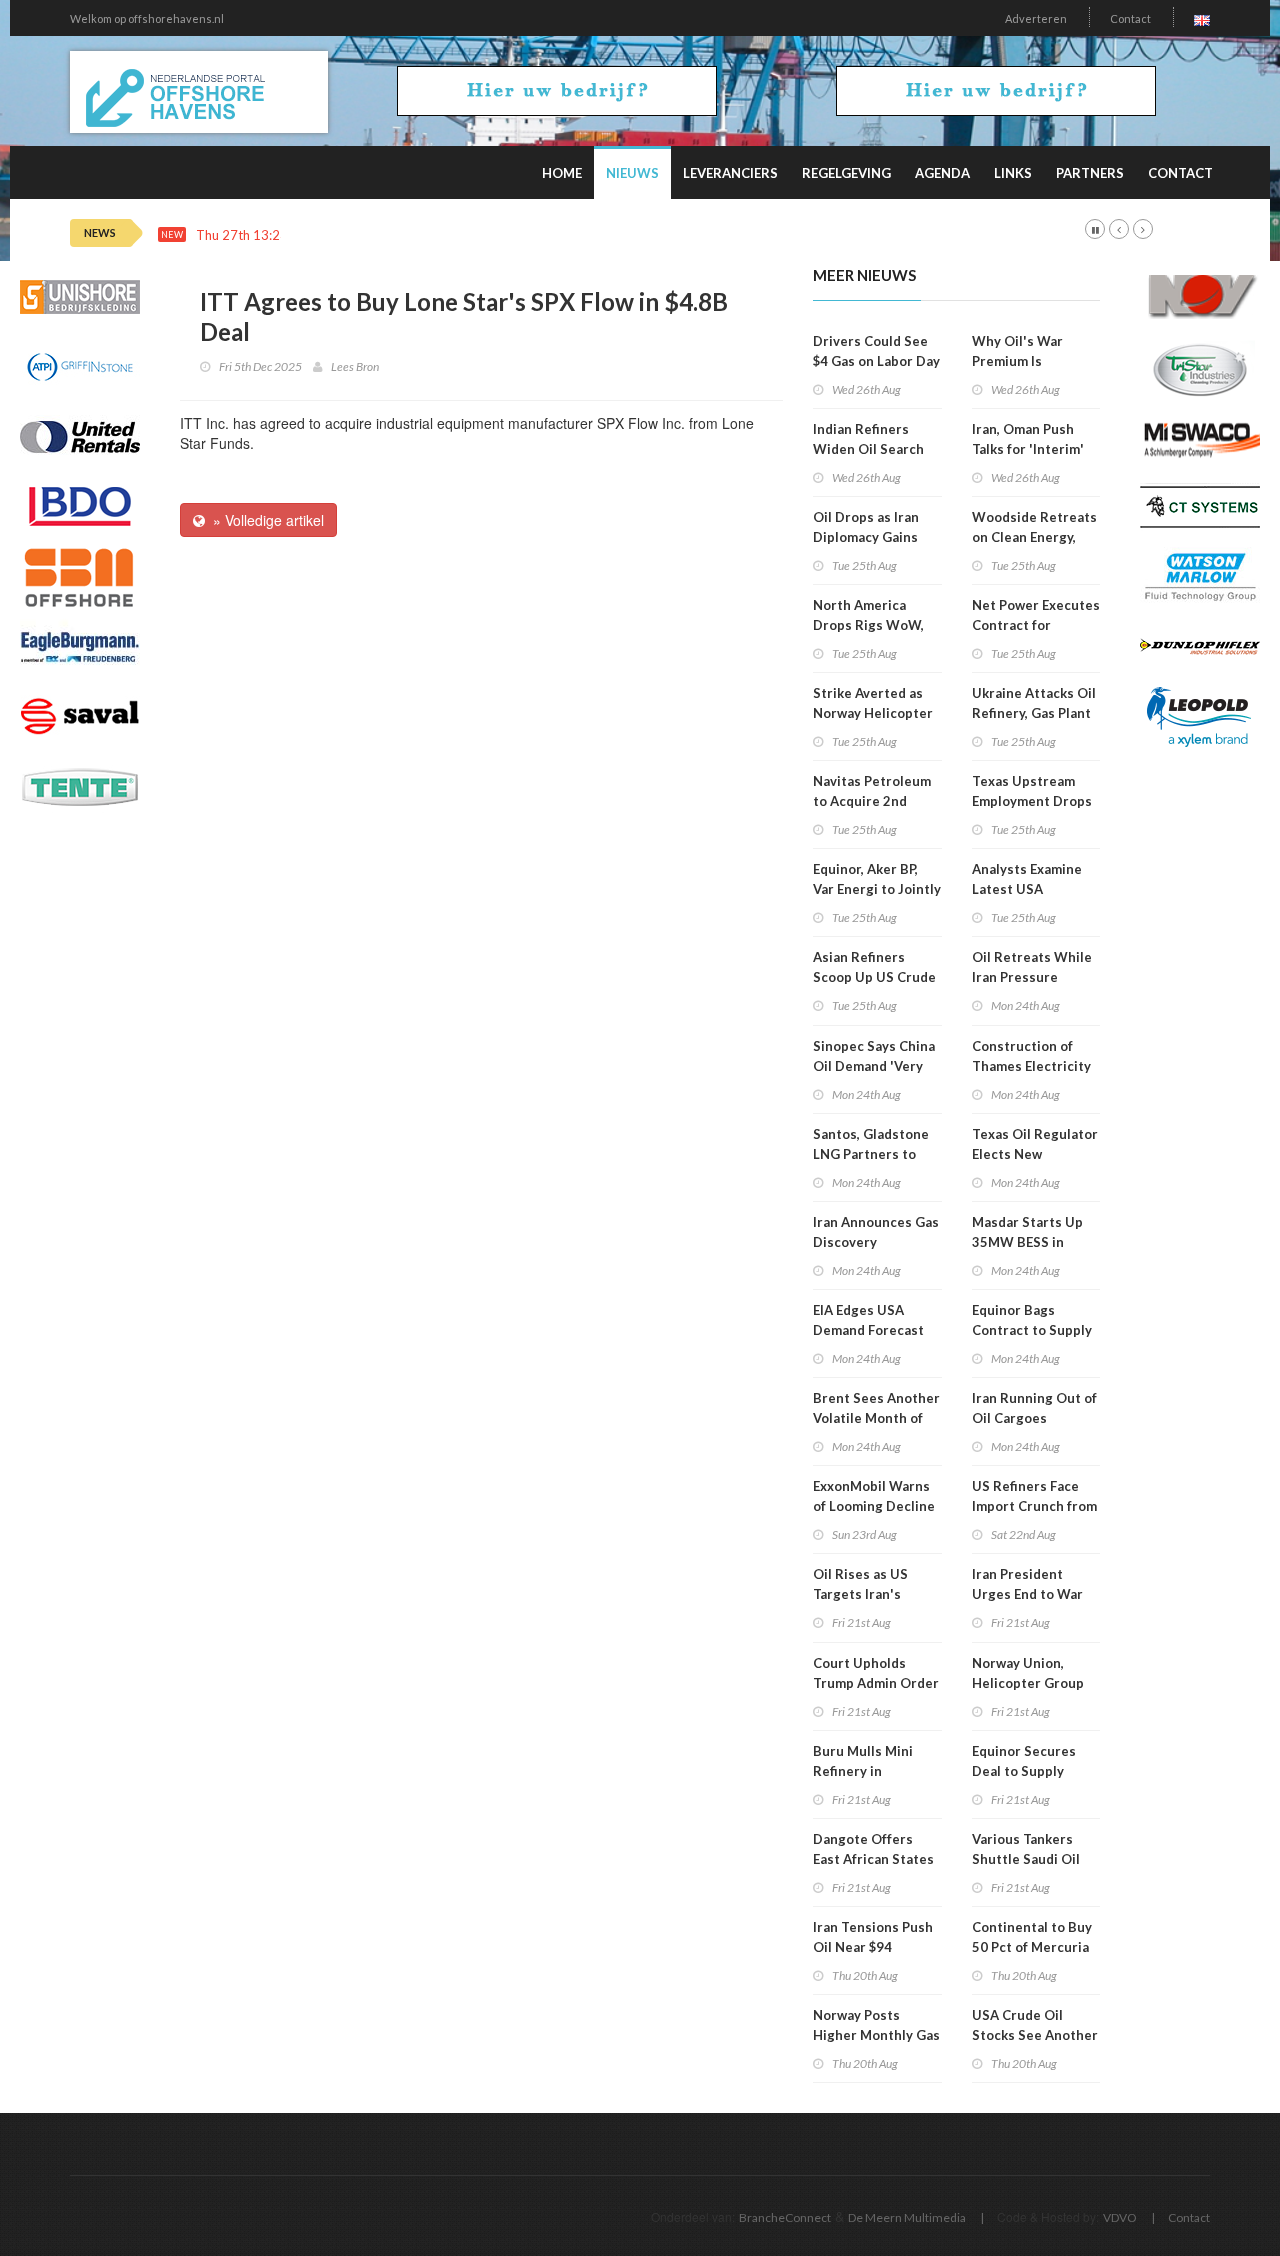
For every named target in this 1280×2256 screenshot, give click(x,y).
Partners (1090, 173)
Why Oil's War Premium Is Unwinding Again (1025, 361)
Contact (1130, 18)
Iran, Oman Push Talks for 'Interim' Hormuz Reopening (1033, 449)
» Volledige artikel (264, 520)
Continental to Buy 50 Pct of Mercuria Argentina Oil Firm (1032, 1947)
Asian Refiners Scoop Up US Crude (874, 967)
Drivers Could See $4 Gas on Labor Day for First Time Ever (876, 361)
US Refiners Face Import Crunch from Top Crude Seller (1034, 1506)
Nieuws (632, 173)
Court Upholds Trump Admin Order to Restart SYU (876, 1683)
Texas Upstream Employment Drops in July (1032, 801)
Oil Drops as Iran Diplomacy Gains (866, 527)
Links (1013, 173)
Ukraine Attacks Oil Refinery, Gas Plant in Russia (1034, 713)
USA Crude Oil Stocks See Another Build (1035, 2035)
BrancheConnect (785, 2217)
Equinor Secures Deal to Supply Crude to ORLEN (1024, 1771)
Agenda (942, 173)
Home (562, 173)
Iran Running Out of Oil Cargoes (1034, 1408)
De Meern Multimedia (907, 2217)
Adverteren (1036, 18)
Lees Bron (355, 366)
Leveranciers (730, 173)
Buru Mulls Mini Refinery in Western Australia (872, 1771)
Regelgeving (846, 173)
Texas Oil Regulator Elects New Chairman (1035, 1154)
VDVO (1120, 2217)
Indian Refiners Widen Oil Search (868, 439)
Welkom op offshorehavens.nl (147, 18)
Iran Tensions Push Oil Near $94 (873, 1937)
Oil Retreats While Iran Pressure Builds (1032, 977)
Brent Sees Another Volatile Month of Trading (876, 1418)
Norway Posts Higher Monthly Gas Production (876, 2035)
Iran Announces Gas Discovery (876, 1232)
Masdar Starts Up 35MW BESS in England (1027, 1242)
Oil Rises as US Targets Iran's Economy (860, 1594)
